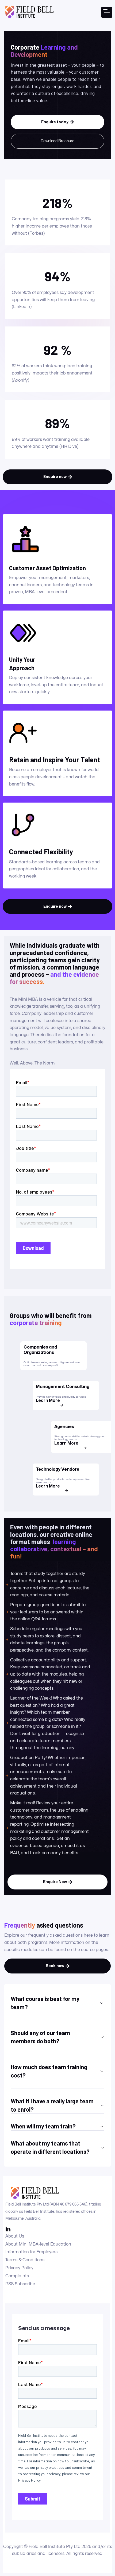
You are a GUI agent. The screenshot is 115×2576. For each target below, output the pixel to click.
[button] (107, 12)
